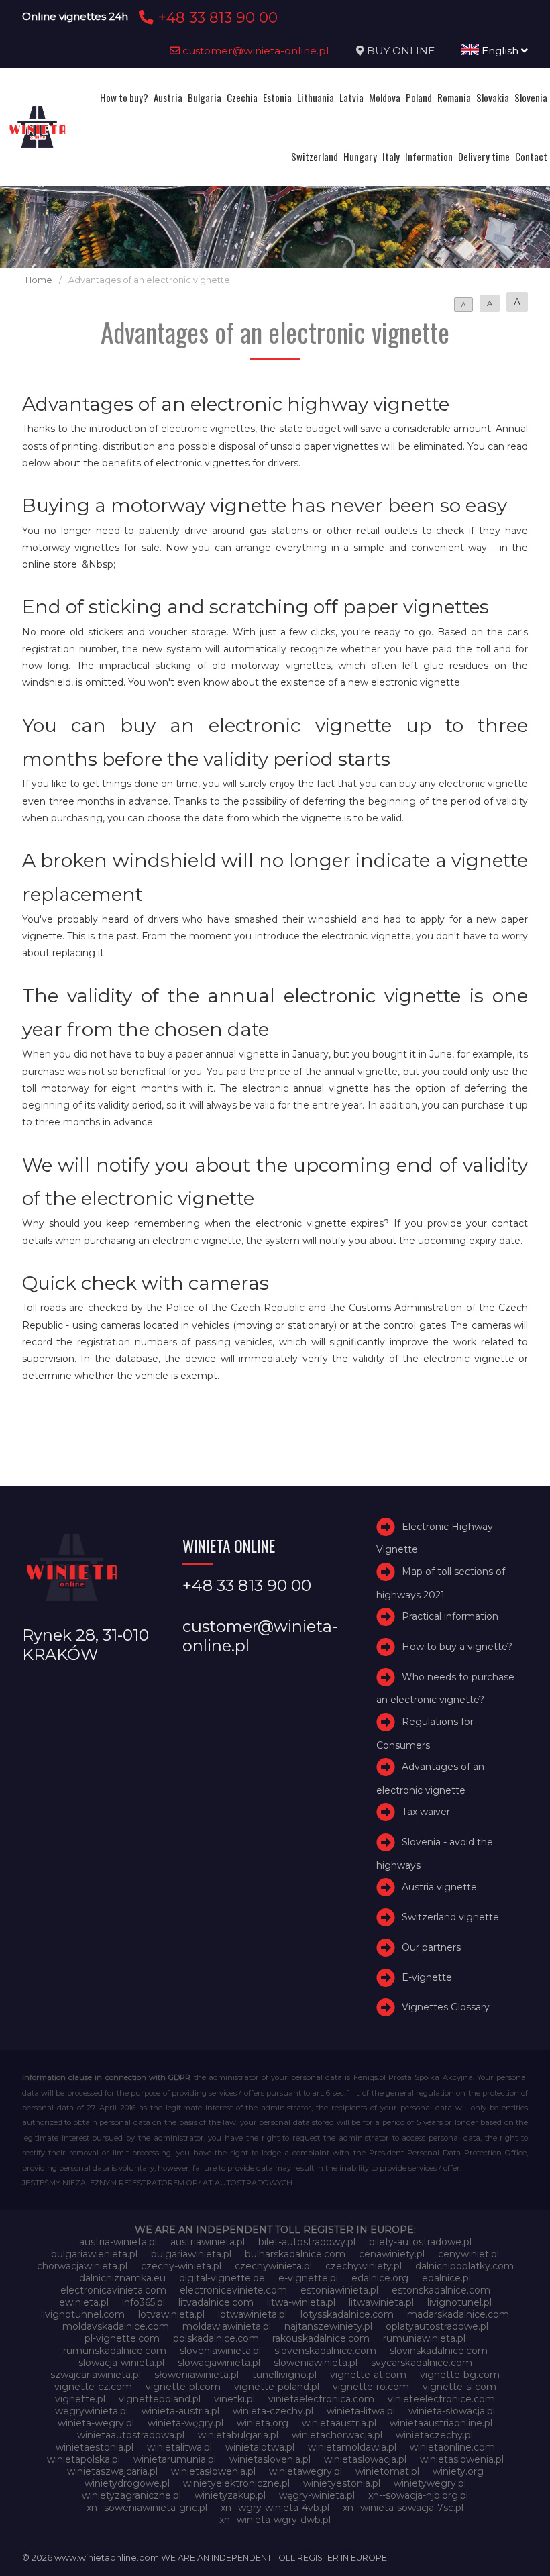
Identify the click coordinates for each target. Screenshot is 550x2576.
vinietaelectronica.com (321, 2399)
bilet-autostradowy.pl (307, 2242)
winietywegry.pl (430, 2483)
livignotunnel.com (83, 2314)
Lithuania (316, 97)
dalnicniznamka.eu (122, 2278)
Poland (419, 97)
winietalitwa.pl (179, 2447)
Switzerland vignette (450, 1917)
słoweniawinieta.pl (197, 2375)
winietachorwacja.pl (337, 2435)
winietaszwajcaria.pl (112, 2471)
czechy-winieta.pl (181, 2266)
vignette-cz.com (93, 2387)
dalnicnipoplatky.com (464, 2266)
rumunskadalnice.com (115, 2351)
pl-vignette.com (122, 2338)
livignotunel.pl (459, 2302)
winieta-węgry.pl (185, 2423)
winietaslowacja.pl (365, 2459)
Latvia (351, 97)
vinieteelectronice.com (441, 2399)
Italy (391, 156)
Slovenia (531, 97)
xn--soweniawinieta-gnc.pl (147, 2508)
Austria (168, 97)
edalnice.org (380, 2278)
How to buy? (124, 97)
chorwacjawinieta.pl (82, 2266)
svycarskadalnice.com (422, 2363)
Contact (531, 156)
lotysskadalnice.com (347, 2314)
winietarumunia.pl (175, 2459)
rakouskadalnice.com (321, 2338)
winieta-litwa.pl (361, 2411)
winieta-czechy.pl (273, 2411)
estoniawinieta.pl (339, 2290)
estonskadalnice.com (441, 2290)
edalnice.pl (446, 2278)
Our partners (431, 1947)
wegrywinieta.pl (92, 2411)
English (500, 51)
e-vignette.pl (308, 2278)
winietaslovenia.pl (270, 2459)
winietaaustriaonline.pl (441, 2423)
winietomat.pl (387, 2471)
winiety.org (458, 2471)
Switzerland (315, 156)
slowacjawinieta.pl (219, 2363)
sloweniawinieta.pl (316, 2363)
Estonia (277, 97)
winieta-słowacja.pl (452, 2411)
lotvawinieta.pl (171, 2314)
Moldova (385, 97)
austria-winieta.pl (118, 2242)
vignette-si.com (459, 2387)
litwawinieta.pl (381, 2302)
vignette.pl (80, 2399)
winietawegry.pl (306, 2471)
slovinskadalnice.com (439, 2351)
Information (429, 156)
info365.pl (144, 2302)
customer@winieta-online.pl (255, 51)
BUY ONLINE (401, 51)
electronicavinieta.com (113, 2290)
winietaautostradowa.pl (131, 2435)
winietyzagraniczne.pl (131, 2495)
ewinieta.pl (84, 2302)
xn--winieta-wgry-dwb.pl (275, 2520)
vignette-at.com (368, 2375)
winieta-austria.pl (180, 2411)
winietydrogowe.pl (127, 2483)
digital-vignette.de (222, 2278)
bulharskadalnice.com (295, 2254)
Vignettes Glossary (446, 2007)
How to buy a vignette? (457, 1647)
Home (39, 280)
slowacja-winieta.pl (121, 2363)
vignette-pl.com (183, 2387)
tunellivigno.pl (284, 2375)
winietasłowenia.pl (213, 2471)
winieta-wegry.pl (96, 2423)
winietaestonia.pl (95, 2447)
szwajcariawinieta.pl (96, 2375)
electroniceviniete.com (233, 2290)
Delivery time (484, 156)
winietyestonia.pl (342, 2483)
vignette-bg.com (460, 2375)
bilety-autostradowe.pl (420, 2242)
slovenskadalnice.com (325, 2351)
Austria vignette (439, 1887)
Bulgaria (205, 97)
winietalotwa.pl (260, 2447)
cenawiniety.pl (392, 2254)
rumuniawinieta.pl (424, 2338)
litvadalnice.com (216, 2302)
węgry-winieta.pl (317, 2495)
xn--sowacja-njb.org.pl (418, 2495)
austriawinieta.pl (208, 2242)
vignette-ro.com (371, 2387)
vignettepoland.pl (160, 2399)
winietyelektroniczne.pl (236, 2483)
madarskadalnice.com (458, 2314)
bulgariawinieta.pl (191, 2254)
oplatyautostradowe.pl (437, 2326)
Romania (454, 97)
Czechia (242, 97)
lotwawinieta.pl (253, 2314)
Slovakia (493, 97)
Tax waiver (426, 1812)
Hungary (360, 156)
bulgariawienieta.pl (94, 2254)
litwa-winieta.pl (301, 2302)
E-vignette (427, 1977)
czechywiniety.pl (364, 2266)
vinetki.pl (234, 2399)
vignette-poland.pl (277, 2387)
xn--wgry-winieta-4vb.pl (275, 2508)
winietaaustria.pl (339, 2423)
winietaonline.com (452, 2447)
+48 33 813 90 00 (216, 17)
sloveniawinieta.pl (220, 2351)
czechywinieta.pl (273, 2266)
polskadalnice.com (216, 2338)
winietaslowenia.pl (462, 2459)
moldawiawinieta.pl (227, 2326)
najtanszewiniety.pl (328, 2326)
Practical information (450, 1616)
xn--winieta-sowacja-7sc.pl (403, 2508)
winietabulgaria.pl (238, 2435)
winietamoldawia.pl (352, 2447)
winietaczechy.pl (434, 2435)
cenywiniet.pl (469, 2254)
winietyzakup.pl (230, 2495)
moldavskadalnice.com (116, 2326)
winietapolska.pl (84, 2459)
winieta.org (263, 2423)
